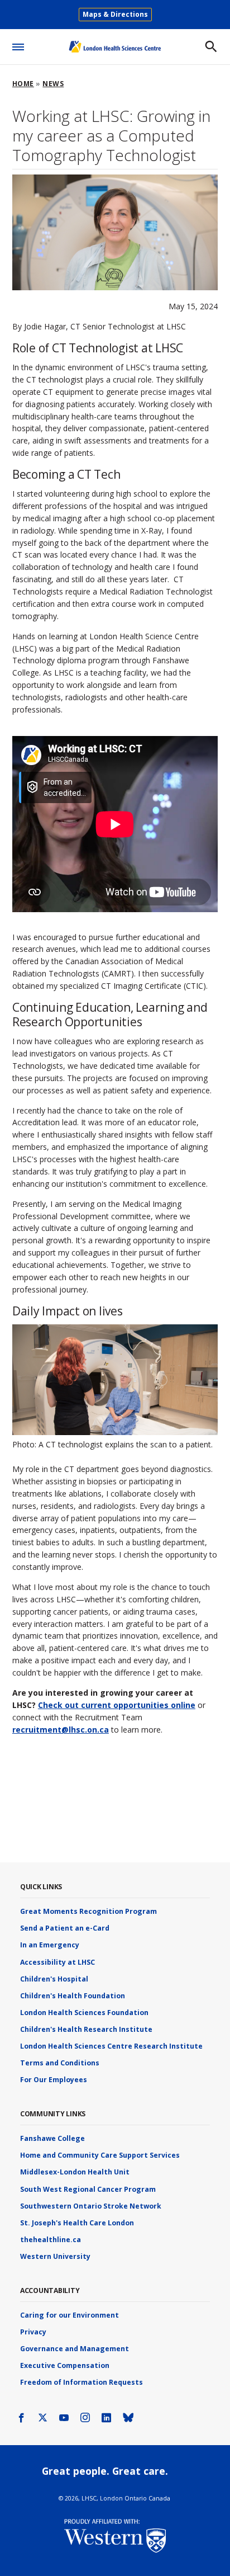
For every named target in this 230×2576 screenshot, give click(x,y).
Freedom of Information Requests (82, 2382)
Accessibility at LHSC (57, 1962)
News (53, 84)
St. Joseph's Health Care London (77, 2223)
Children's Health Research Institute (86, 2029)
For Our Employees (54, 2080)
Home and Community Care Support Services (100, 2155)
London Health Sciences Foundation (84, 2013)
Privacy (33, 2332)
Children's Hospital (54, 1979)
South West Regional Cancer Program (88, 2189)
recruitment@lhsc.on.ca (61, 1730)
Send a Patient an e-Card (65, 1928)
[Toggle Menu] (18, 45)
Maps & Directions (115, 14)
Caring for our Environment (70, 2315)
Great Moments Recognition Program (88, 1911)
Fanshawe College (52, 2138)
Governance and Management (75, 2349)
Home (23, 84)
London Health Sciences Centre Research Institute (111, 2046)
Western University (55, 2256)
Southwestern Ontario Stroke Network (91, 2206)
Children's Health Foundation (73, 1996)
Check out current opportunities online (117, 1705)
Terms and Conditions (60, 2063)
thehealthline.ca (51, 2240)
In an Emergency (50, 1945)
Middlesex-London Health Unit (75, 2172)
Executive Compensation (65, 2365)
